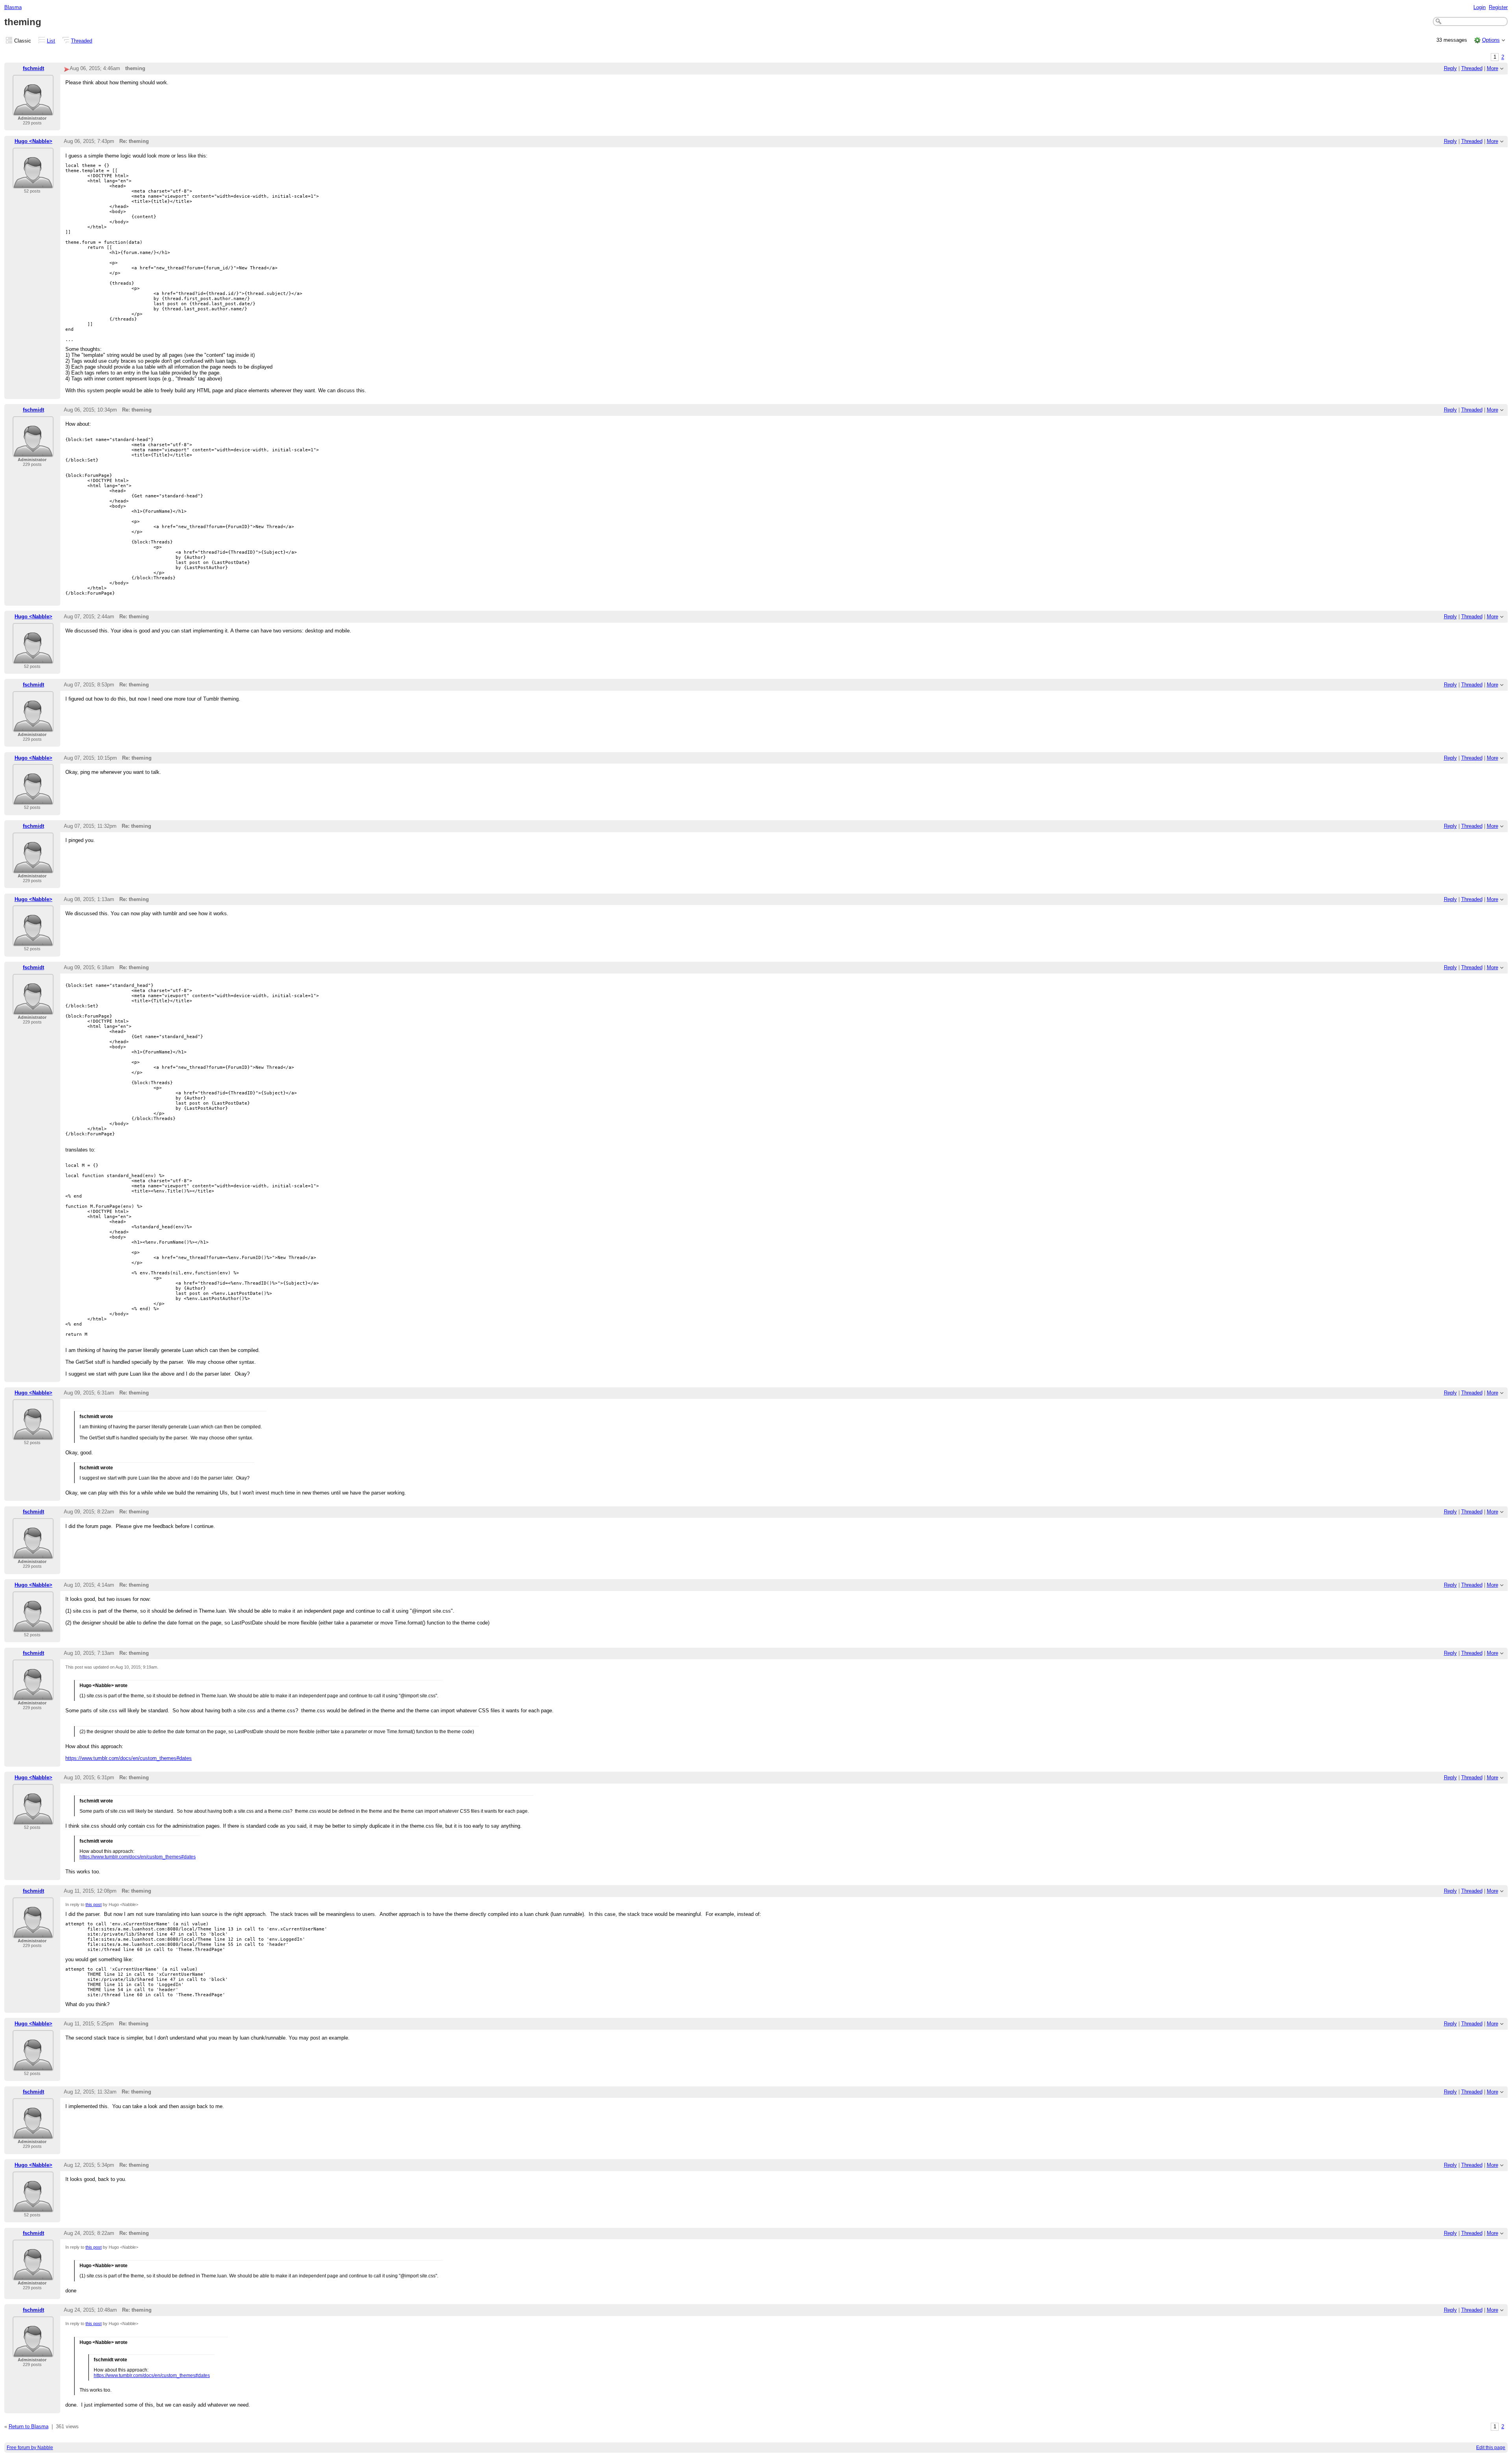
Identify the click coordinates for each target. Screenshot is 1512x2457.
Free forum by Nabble (30, 2448)
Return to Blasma (29, 2426)
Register (1498, 7)
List (51, 41)
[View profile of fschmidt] (33, 111)
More (1493, 68)
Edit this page (1491, 2448)
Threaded (82, 41)
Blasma (13, 7)
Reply (1450, 68)
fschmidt (33, 68)
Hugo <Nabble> (33, 141)
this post (94, 1904)
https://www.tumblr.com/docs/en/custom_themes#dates (129, 1758)
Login (1480, 7)
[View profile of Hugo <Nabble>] (33, 184)
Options (1491, 40)
